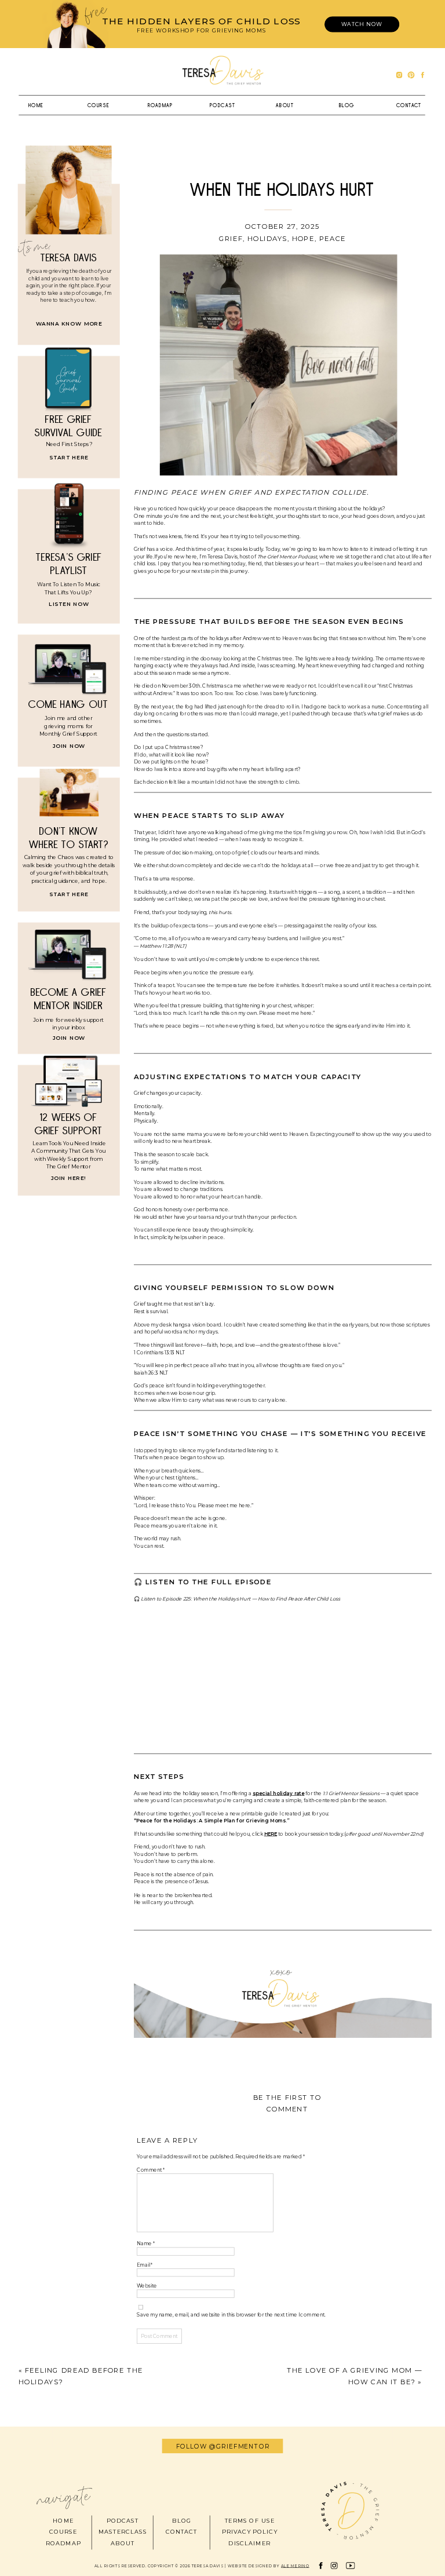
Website (147, 2286)
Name (146, 2244)
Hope (303, 238)
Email (145, 2265)
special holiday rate (279, 1793)
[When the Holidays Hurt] (279, 365)
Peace (333, 238)
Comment (151, 2170)
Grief (231, 238)
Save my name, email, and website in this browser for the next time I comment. (231, 2315)
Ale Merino (295, 2566)
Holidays (267, 238)
